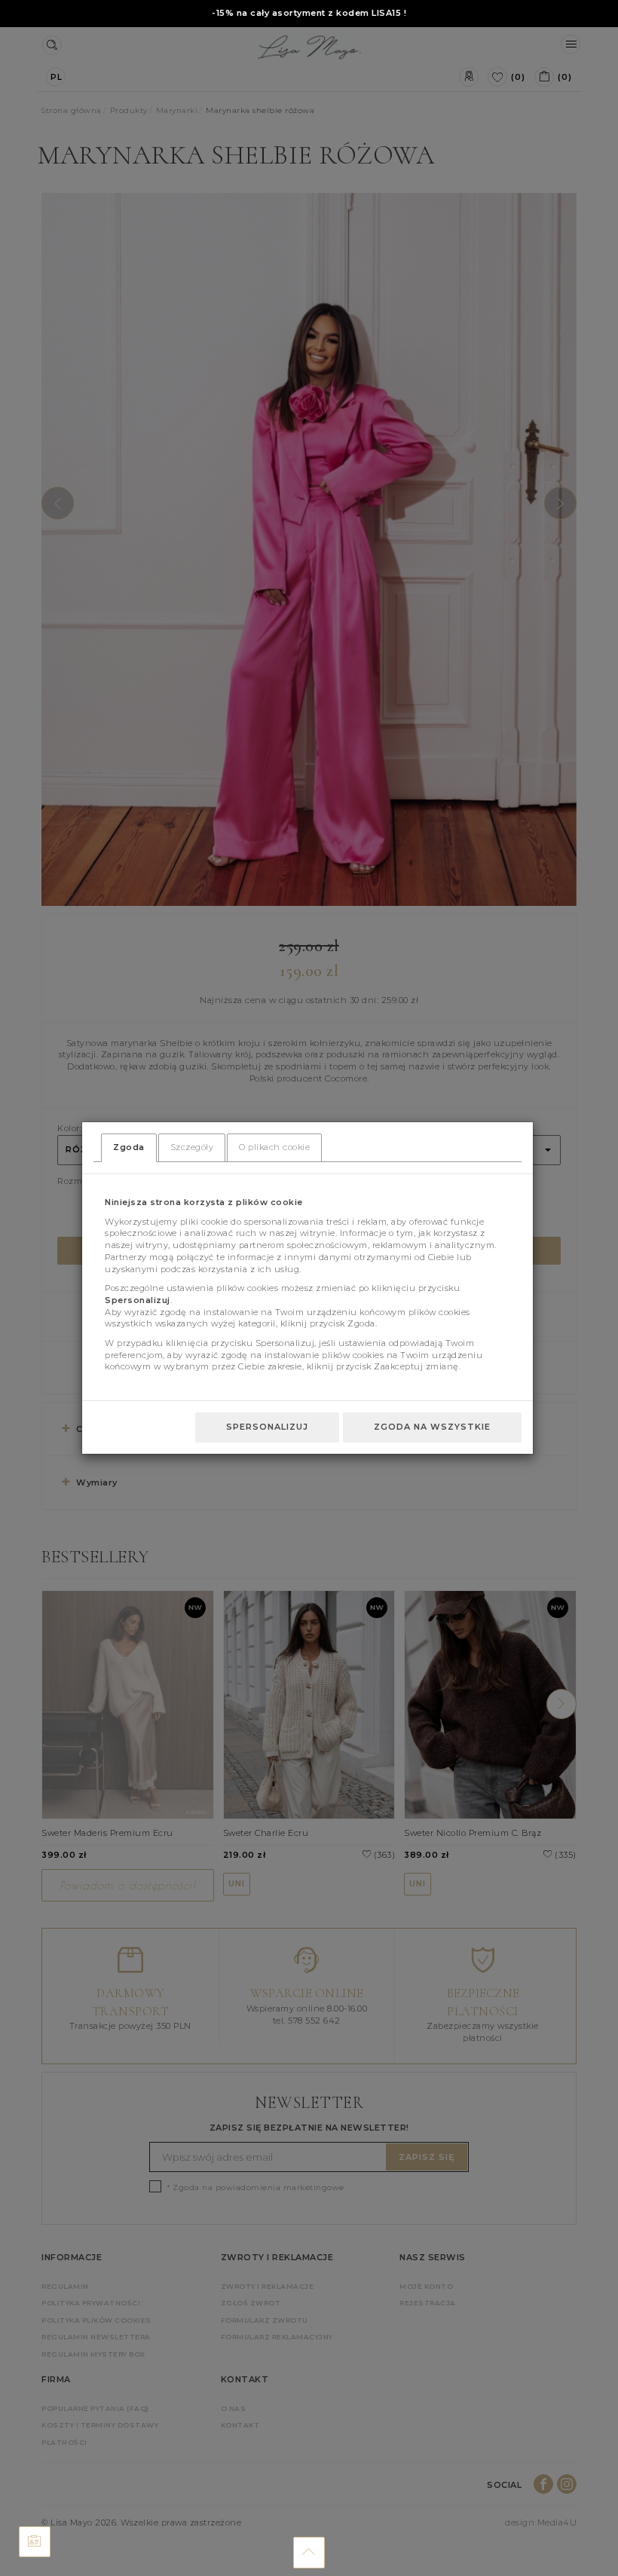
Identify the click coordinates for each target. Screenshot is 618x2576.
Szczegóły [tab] (192, 1147)
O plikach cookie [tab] (274, 1147)
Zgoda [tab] (129, 1147)
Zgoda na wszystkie (432, 1427)
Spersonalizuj (267, 1427)
